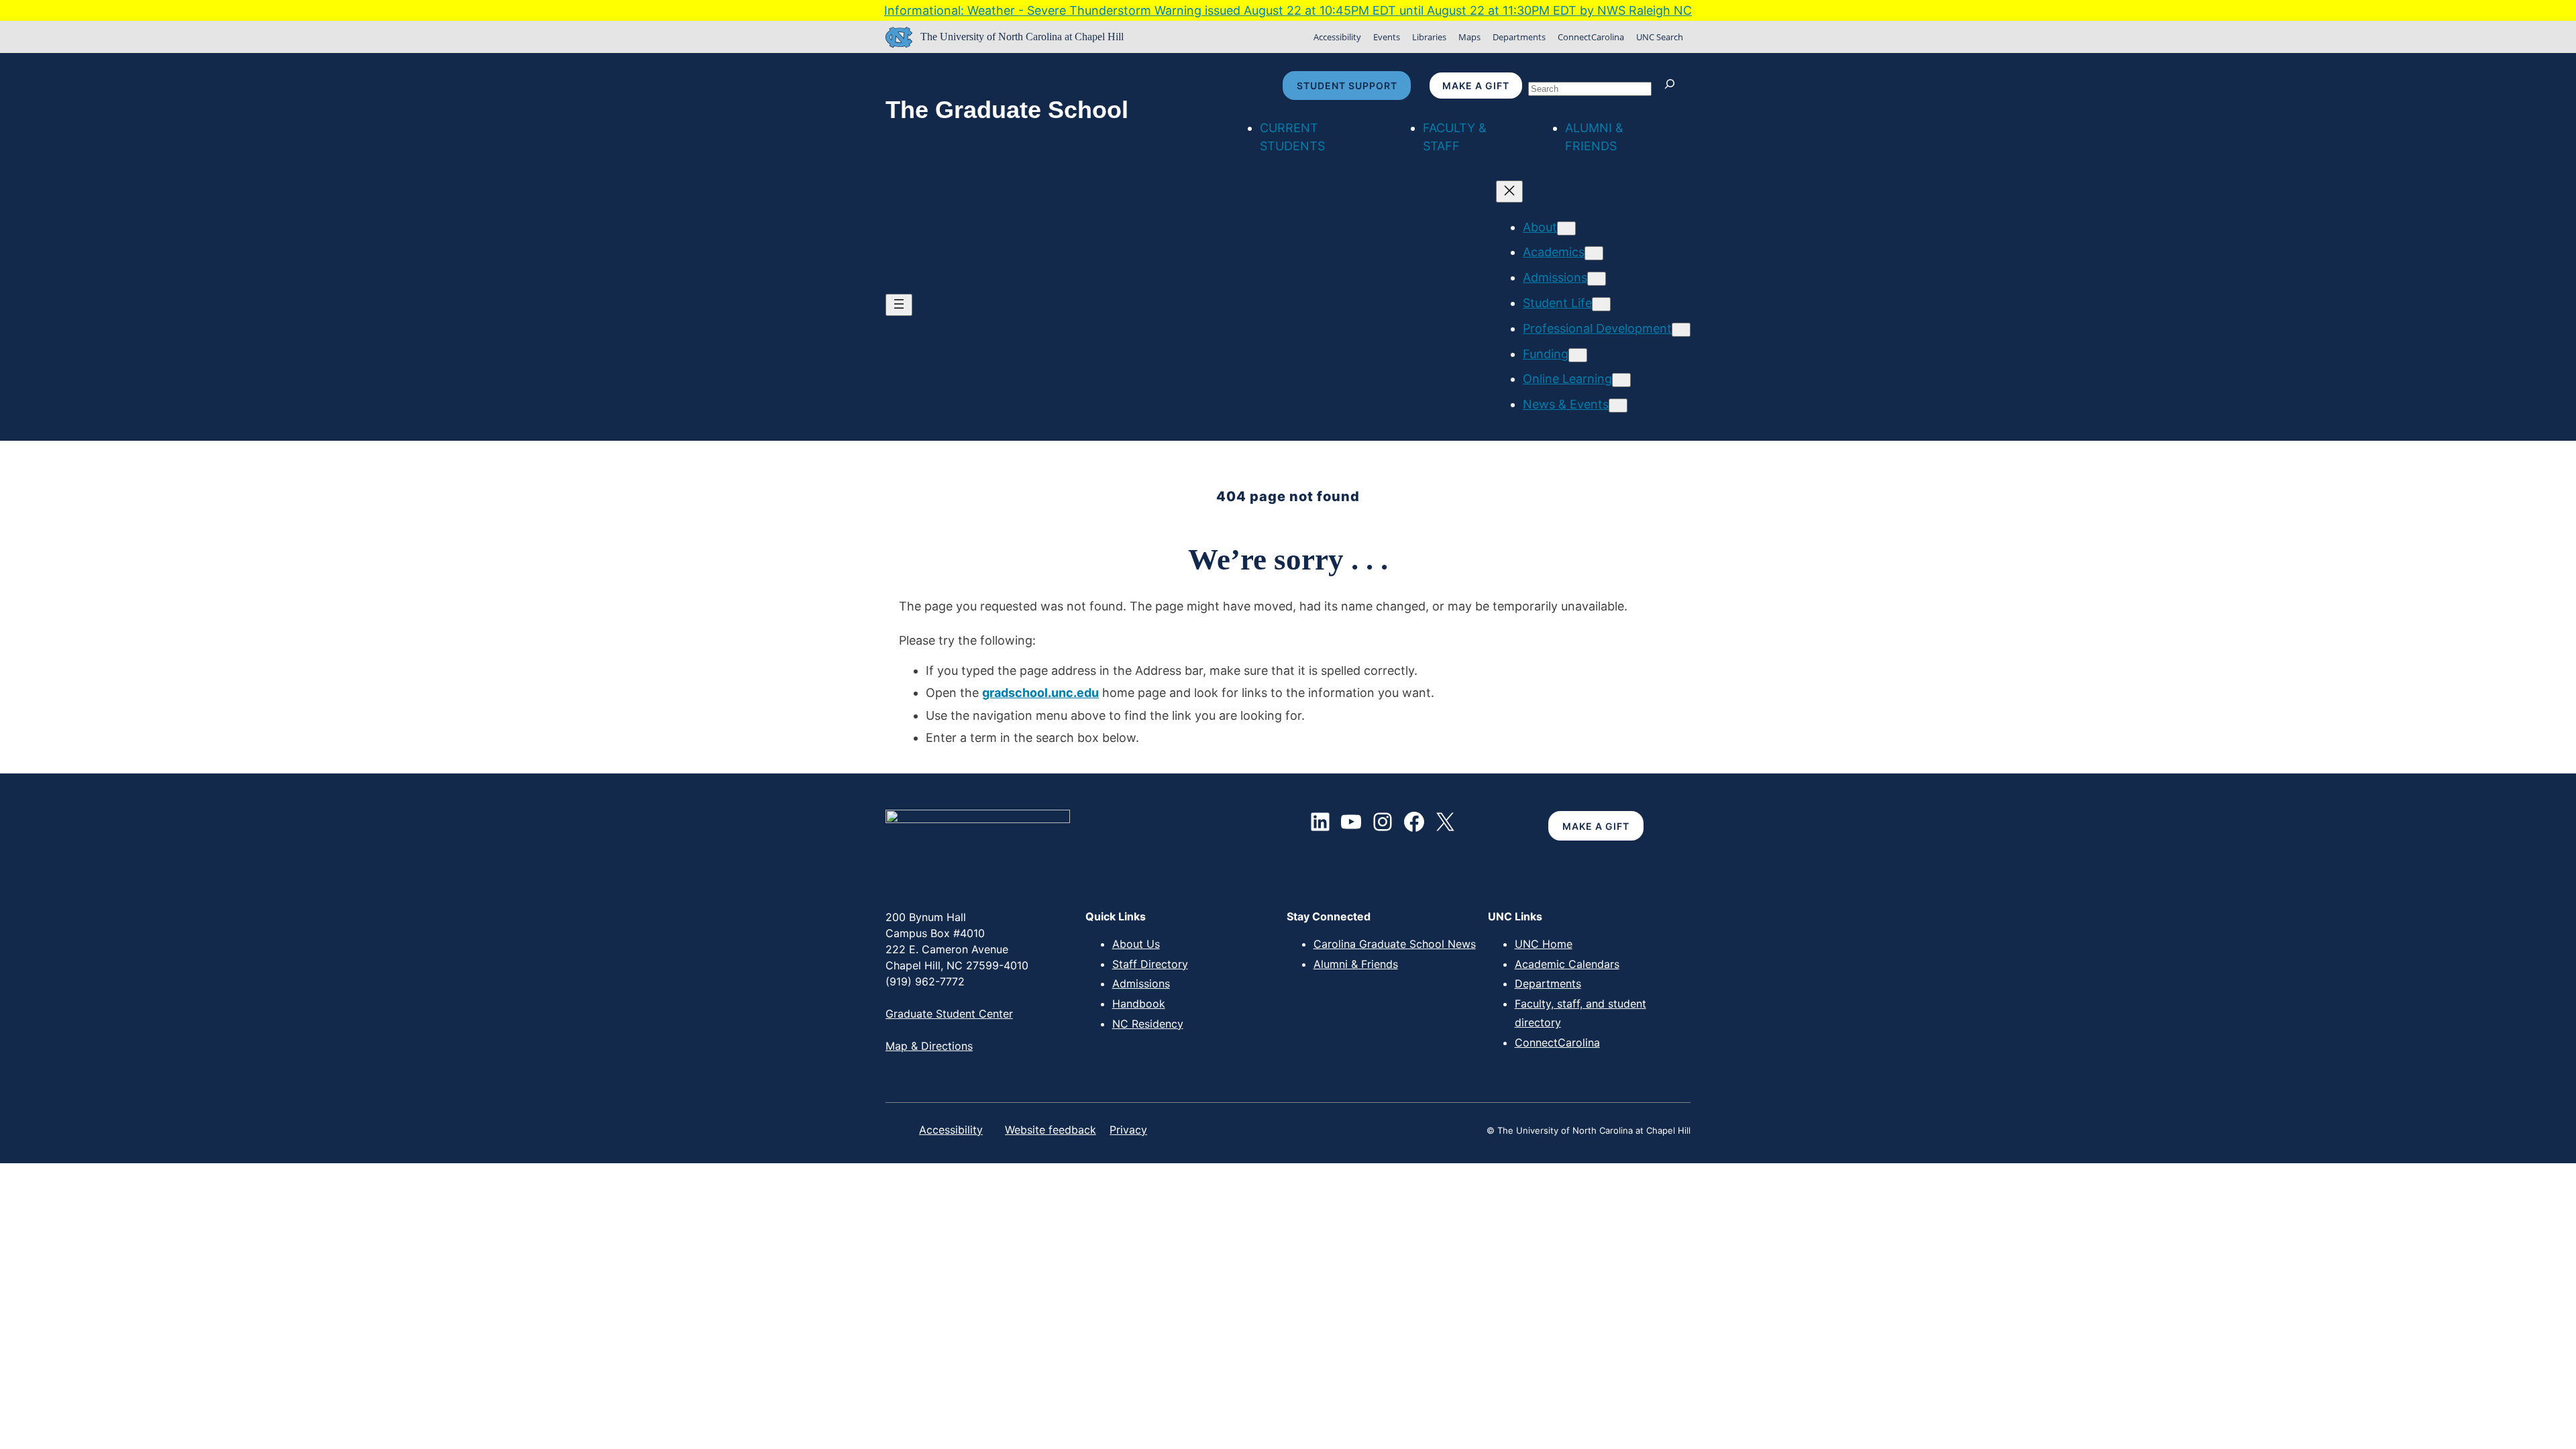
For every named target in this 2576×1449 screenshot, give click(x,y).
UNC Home (1544, 944)
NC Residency (1148, 1024)
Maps (1469, 37)
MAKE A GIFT (1596, 826)
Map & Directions (929, 1046)
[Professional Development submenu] (1681, 330)
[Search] (1673, 86)
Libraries (1429, 37)
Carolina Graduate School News (1395, 944)
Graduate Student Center (949, 1014)
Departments (1519, 37)
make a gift (1476, 86)
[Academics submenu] (1594, 253)
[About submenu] (1566, 228)
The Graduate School (1007, 110)
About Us (1136, 944)
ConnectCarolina (1591, 37)
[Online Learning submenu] (1621, 380)
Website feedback (1051, 1130)
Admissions (1141, 983)
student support (1347, 86)
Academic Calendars (1567, 964)
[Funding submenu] (1578, 355)
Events (1387, 37)
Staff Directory (1150, 964)
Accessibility (1337, 37)
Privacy (1128, 1130)
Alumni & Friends (1356, 964)
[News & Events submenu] (1618, 406)
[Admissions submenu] (1597, 279)
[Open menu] (899, 305)
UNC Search (1660, 37)
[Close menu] (1509, 192)
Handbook (1139, 1004)
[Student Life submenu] (1601, 304)
